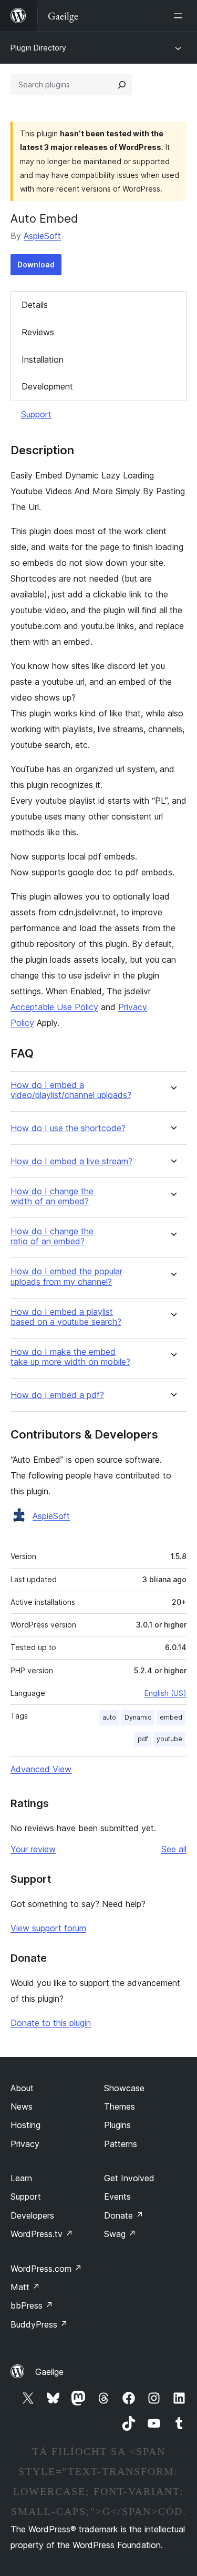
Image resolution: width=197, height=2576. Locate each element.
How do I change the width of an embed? (52, 1196)
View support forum (48, 1928)
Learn (21, 2178)
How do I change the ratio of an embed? (52, 1236)
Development (47, 386)
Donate (124, 2215)
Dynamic (138, 1717)
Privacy (25, 2144)
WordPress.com (46, 2269)
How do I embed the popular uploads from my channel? (66, 1276)
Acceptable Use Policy (54, 1007)
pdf (143, 1739)
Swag (120, 2234)
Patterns (121, 2144)
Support (36, 414)
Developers (32, 2215)
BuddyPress (39, 2324)
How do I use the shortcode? (68, 1128)
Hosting (25, 2125)
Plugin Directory (38, 48)
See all (174, 1849)
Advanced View (41, 1769)
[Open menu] (180, 16)
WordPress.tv (42, 2234)
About (22, 2088)
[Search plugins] (122, 85)
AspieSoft (42, 236)
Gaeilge (49, 2372)
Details (35, 305)
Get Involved (129, 2178)
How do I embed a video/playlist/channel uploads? (71, 1090)
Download (36, 264)
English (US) (165, 1693)
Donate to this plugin (51, 2023)
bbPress (32, 2305)
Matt (25, 2287)
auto (109, 1717)
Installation (43, 360)
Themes (120, 2106)
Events (117, 2196)
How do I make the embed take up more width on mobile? (70, 1357)
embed (171, 1717)
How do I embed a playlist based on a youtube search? (66, 1317)
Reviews (38, 332)
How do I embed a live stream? (71, 1161)
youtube (169, 1739)
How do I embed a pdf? (57, 1395)
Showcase (124, 2088)
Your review (33, 1849)
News (22, 2106)
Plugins (117, 2125)
